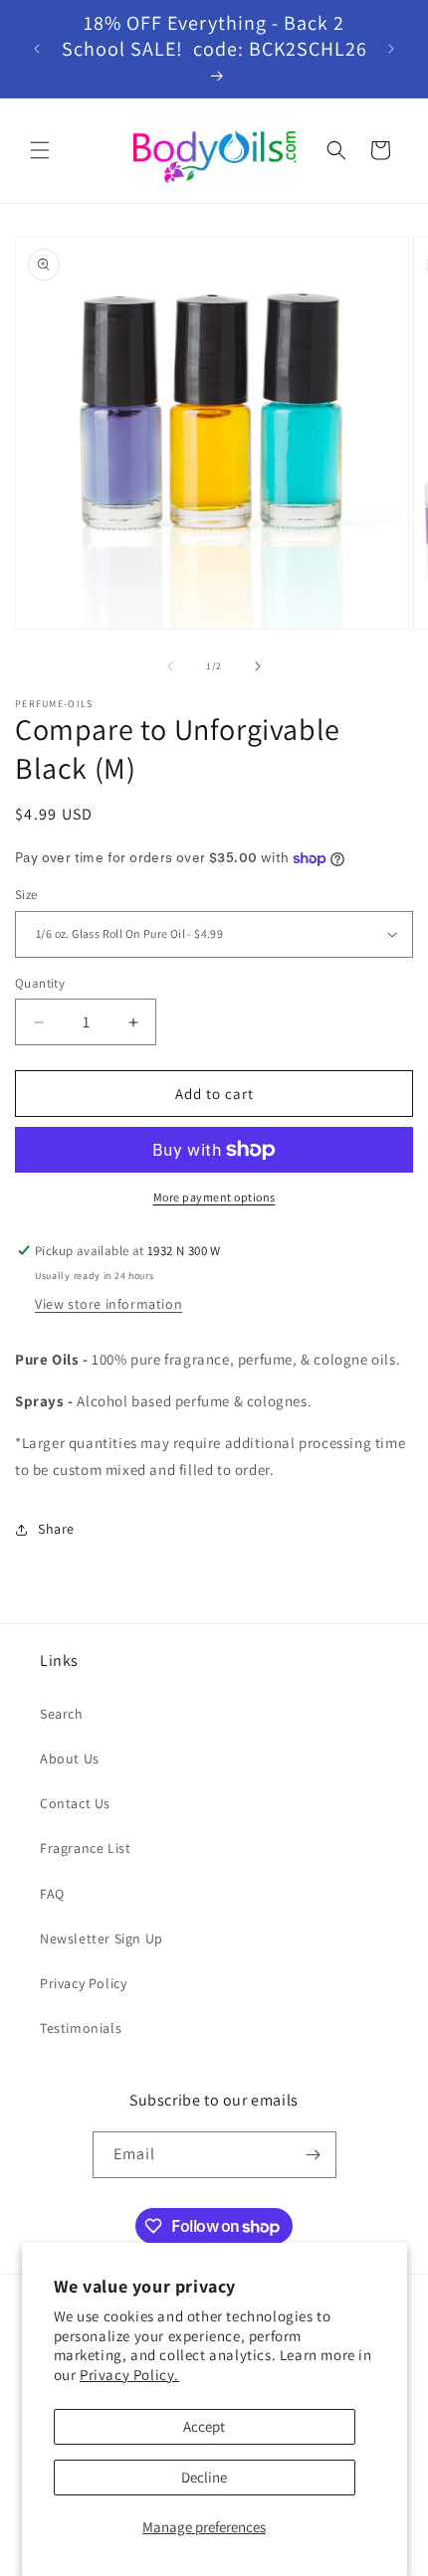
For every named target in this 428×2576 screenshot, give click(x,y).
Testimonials (81, 2028)
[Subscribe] (314, 2155)
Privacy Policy (83, 1983)
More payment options (214, 1197)
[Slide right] (258, 666)
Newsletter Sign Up (102, 1938)
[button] (40, 150)
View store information (108, 1304)
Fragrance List (85, 1848)
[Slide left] (170, 666)
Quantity (40, 983)
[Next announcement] (391, 49)
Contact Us (75, 1803)
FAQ (52, 1894)
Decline (204, 2477)
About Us (70, 1758)
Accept (204, 2426)
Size (26, 895)
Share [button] (56, 1529)
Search (62, 1714)
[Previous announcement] (37, 49)
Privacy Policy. (129, 2375)
